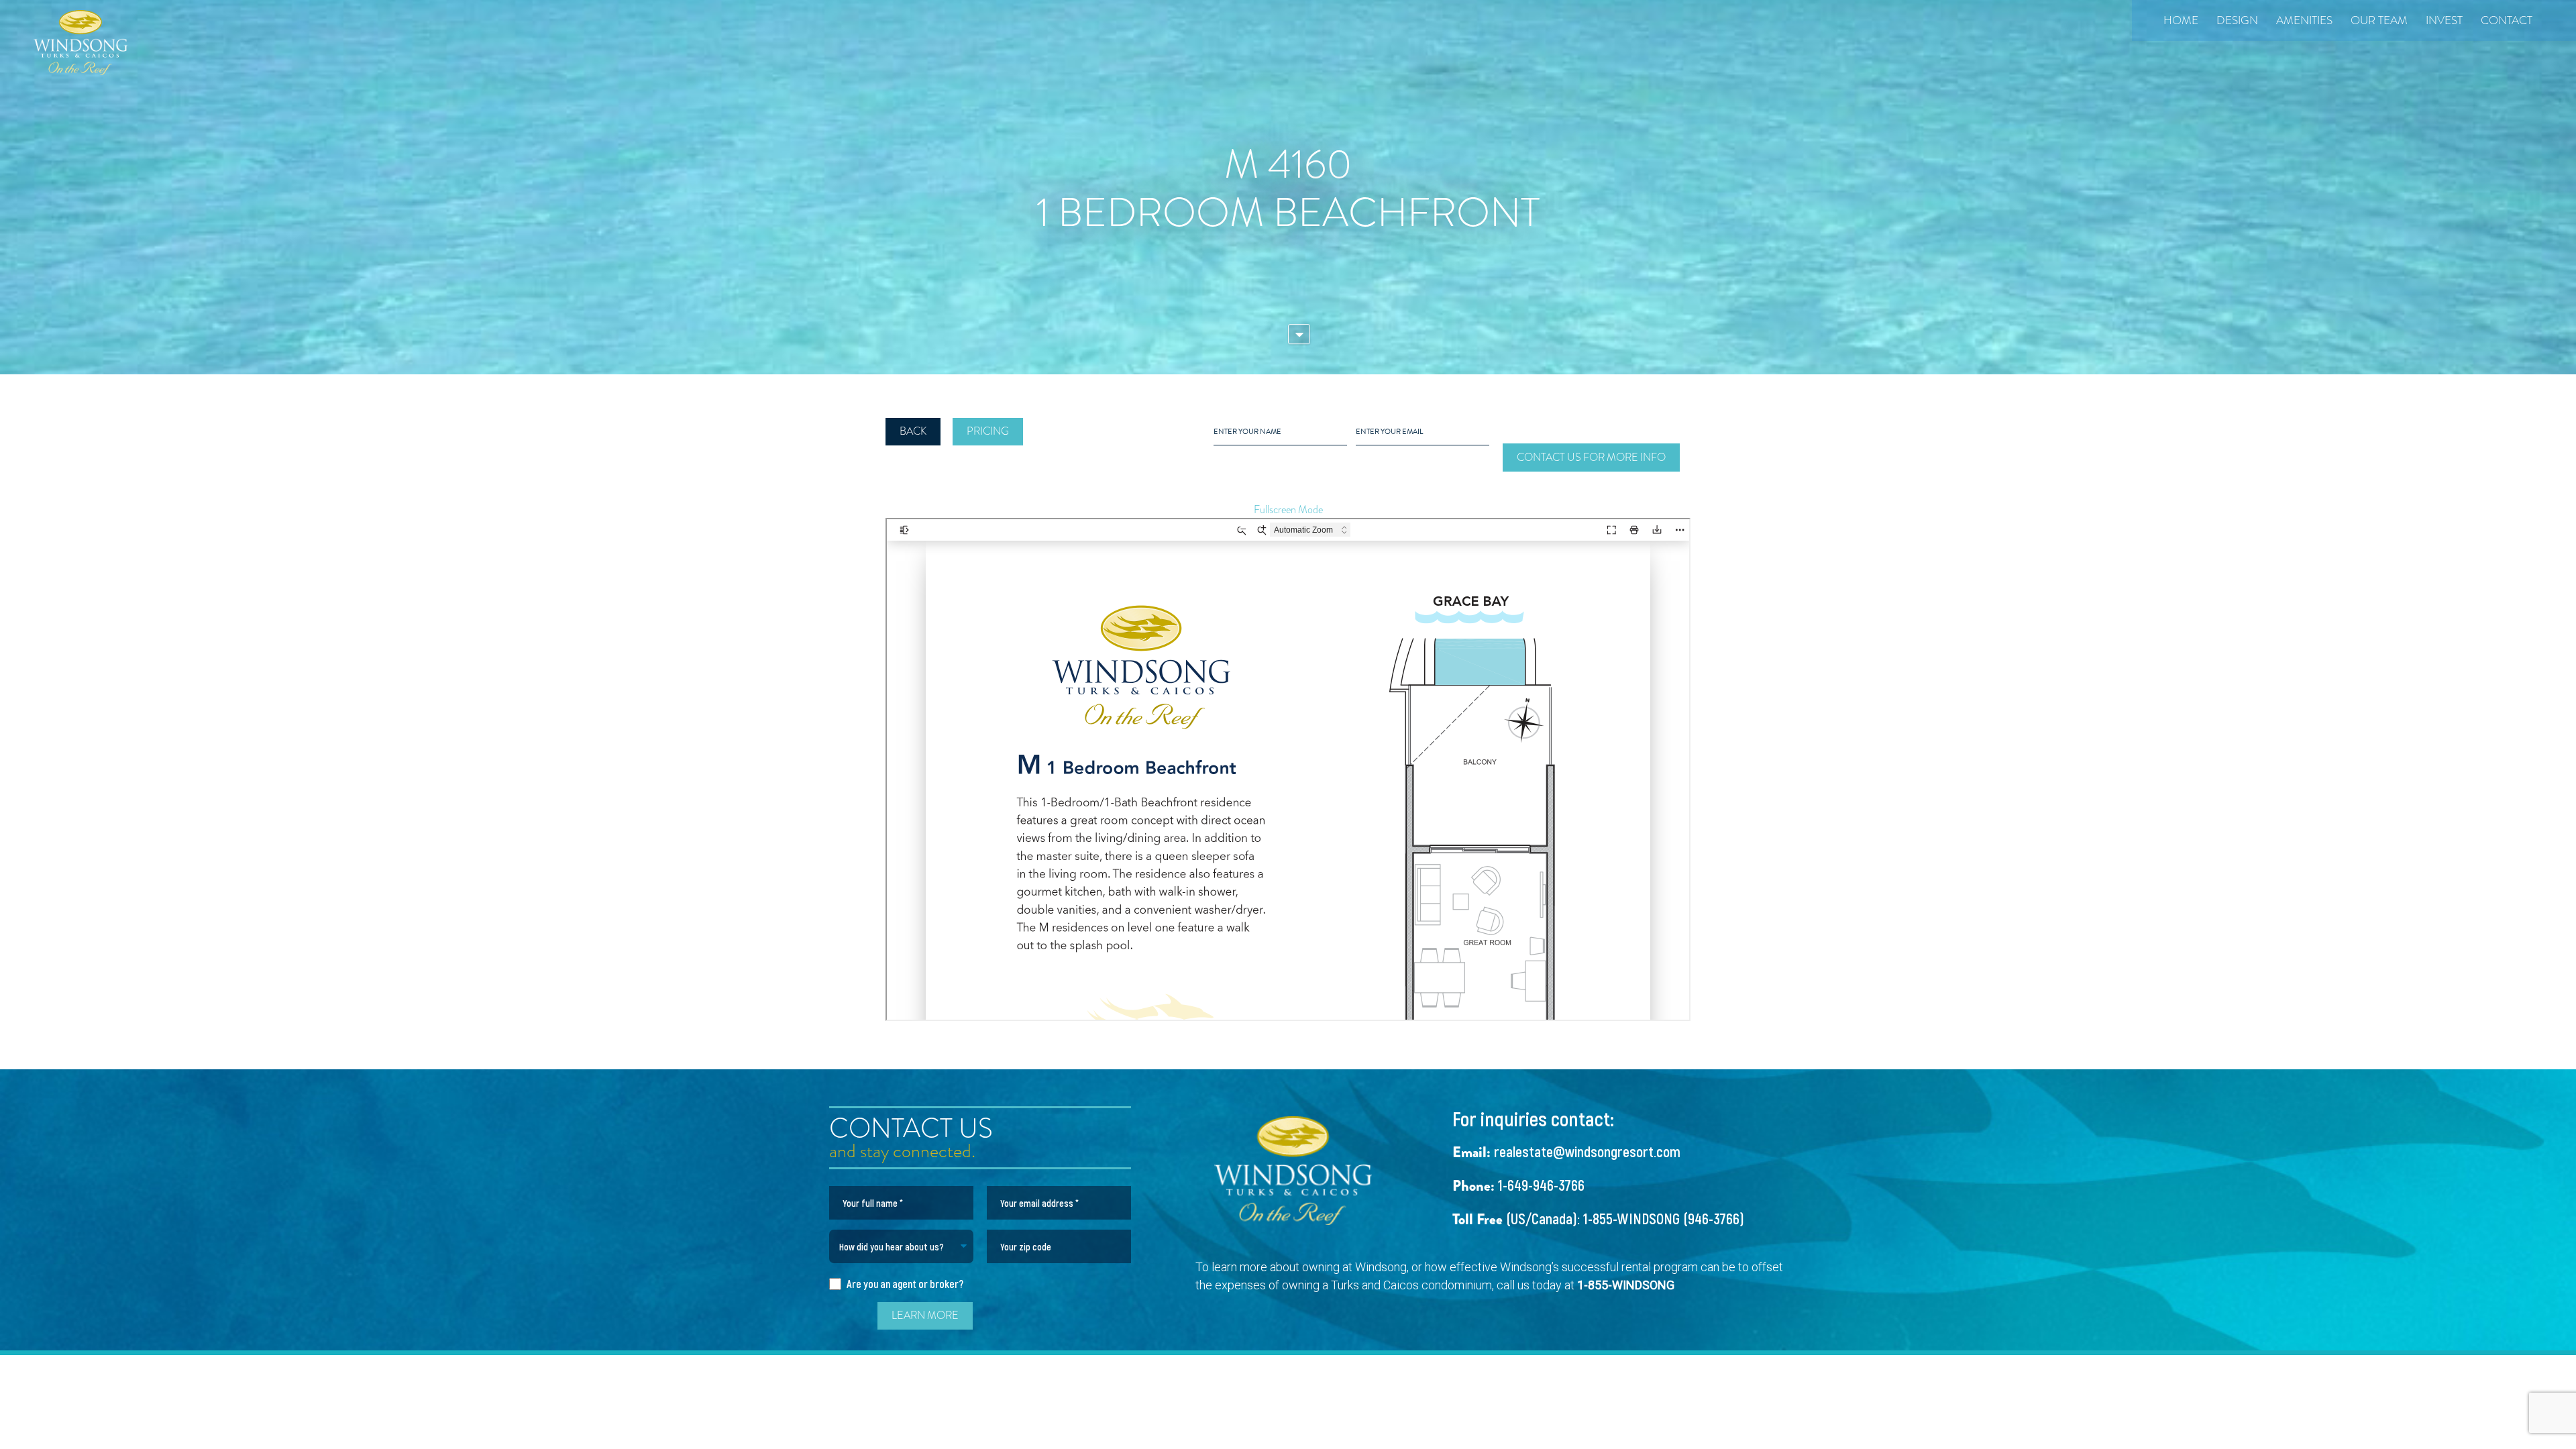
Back (913, 431)
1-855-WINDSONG (1626, 1285)
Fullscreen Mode (1288, 510)
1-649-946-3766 (1541, 1185)
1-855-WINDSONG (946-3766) (1664, 1218)
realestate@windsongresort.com (1587, 1151)
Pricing (988, 431)
